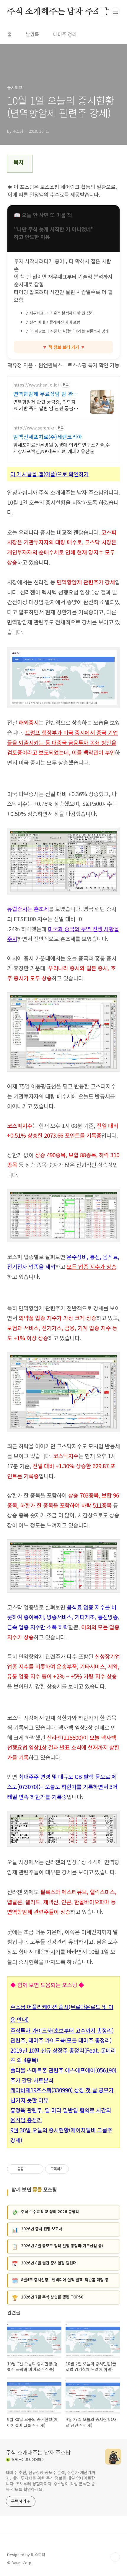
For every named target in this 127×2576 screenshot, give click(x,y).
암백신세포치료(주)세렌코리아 (48, 437)
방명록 (32, 34)
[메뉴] (115, 12)
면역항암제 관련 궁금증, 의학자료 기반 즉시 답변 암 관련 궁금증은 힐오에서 (46, 405)
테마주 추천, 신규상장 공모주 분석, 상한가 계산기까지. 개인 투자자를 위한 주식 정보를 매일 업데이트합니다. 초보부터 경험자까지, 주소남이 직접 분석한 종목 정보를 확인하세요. (51, 2481)
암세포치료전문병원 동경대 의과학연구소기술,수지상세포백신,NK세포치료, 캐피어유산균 (62, 448)
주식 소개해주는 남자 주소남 (58, 12)
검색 (102, 12)
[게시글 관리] (37, 2169)
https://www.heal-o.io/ (36, 385)
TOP (115, 2557)
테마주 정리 (65, 34)
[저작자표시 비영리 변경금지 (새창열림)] (77, 2169)
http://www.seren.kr (34, 428)
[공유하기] (29, 2169)
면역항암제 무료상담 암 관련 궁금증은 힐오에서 (46, 394)
